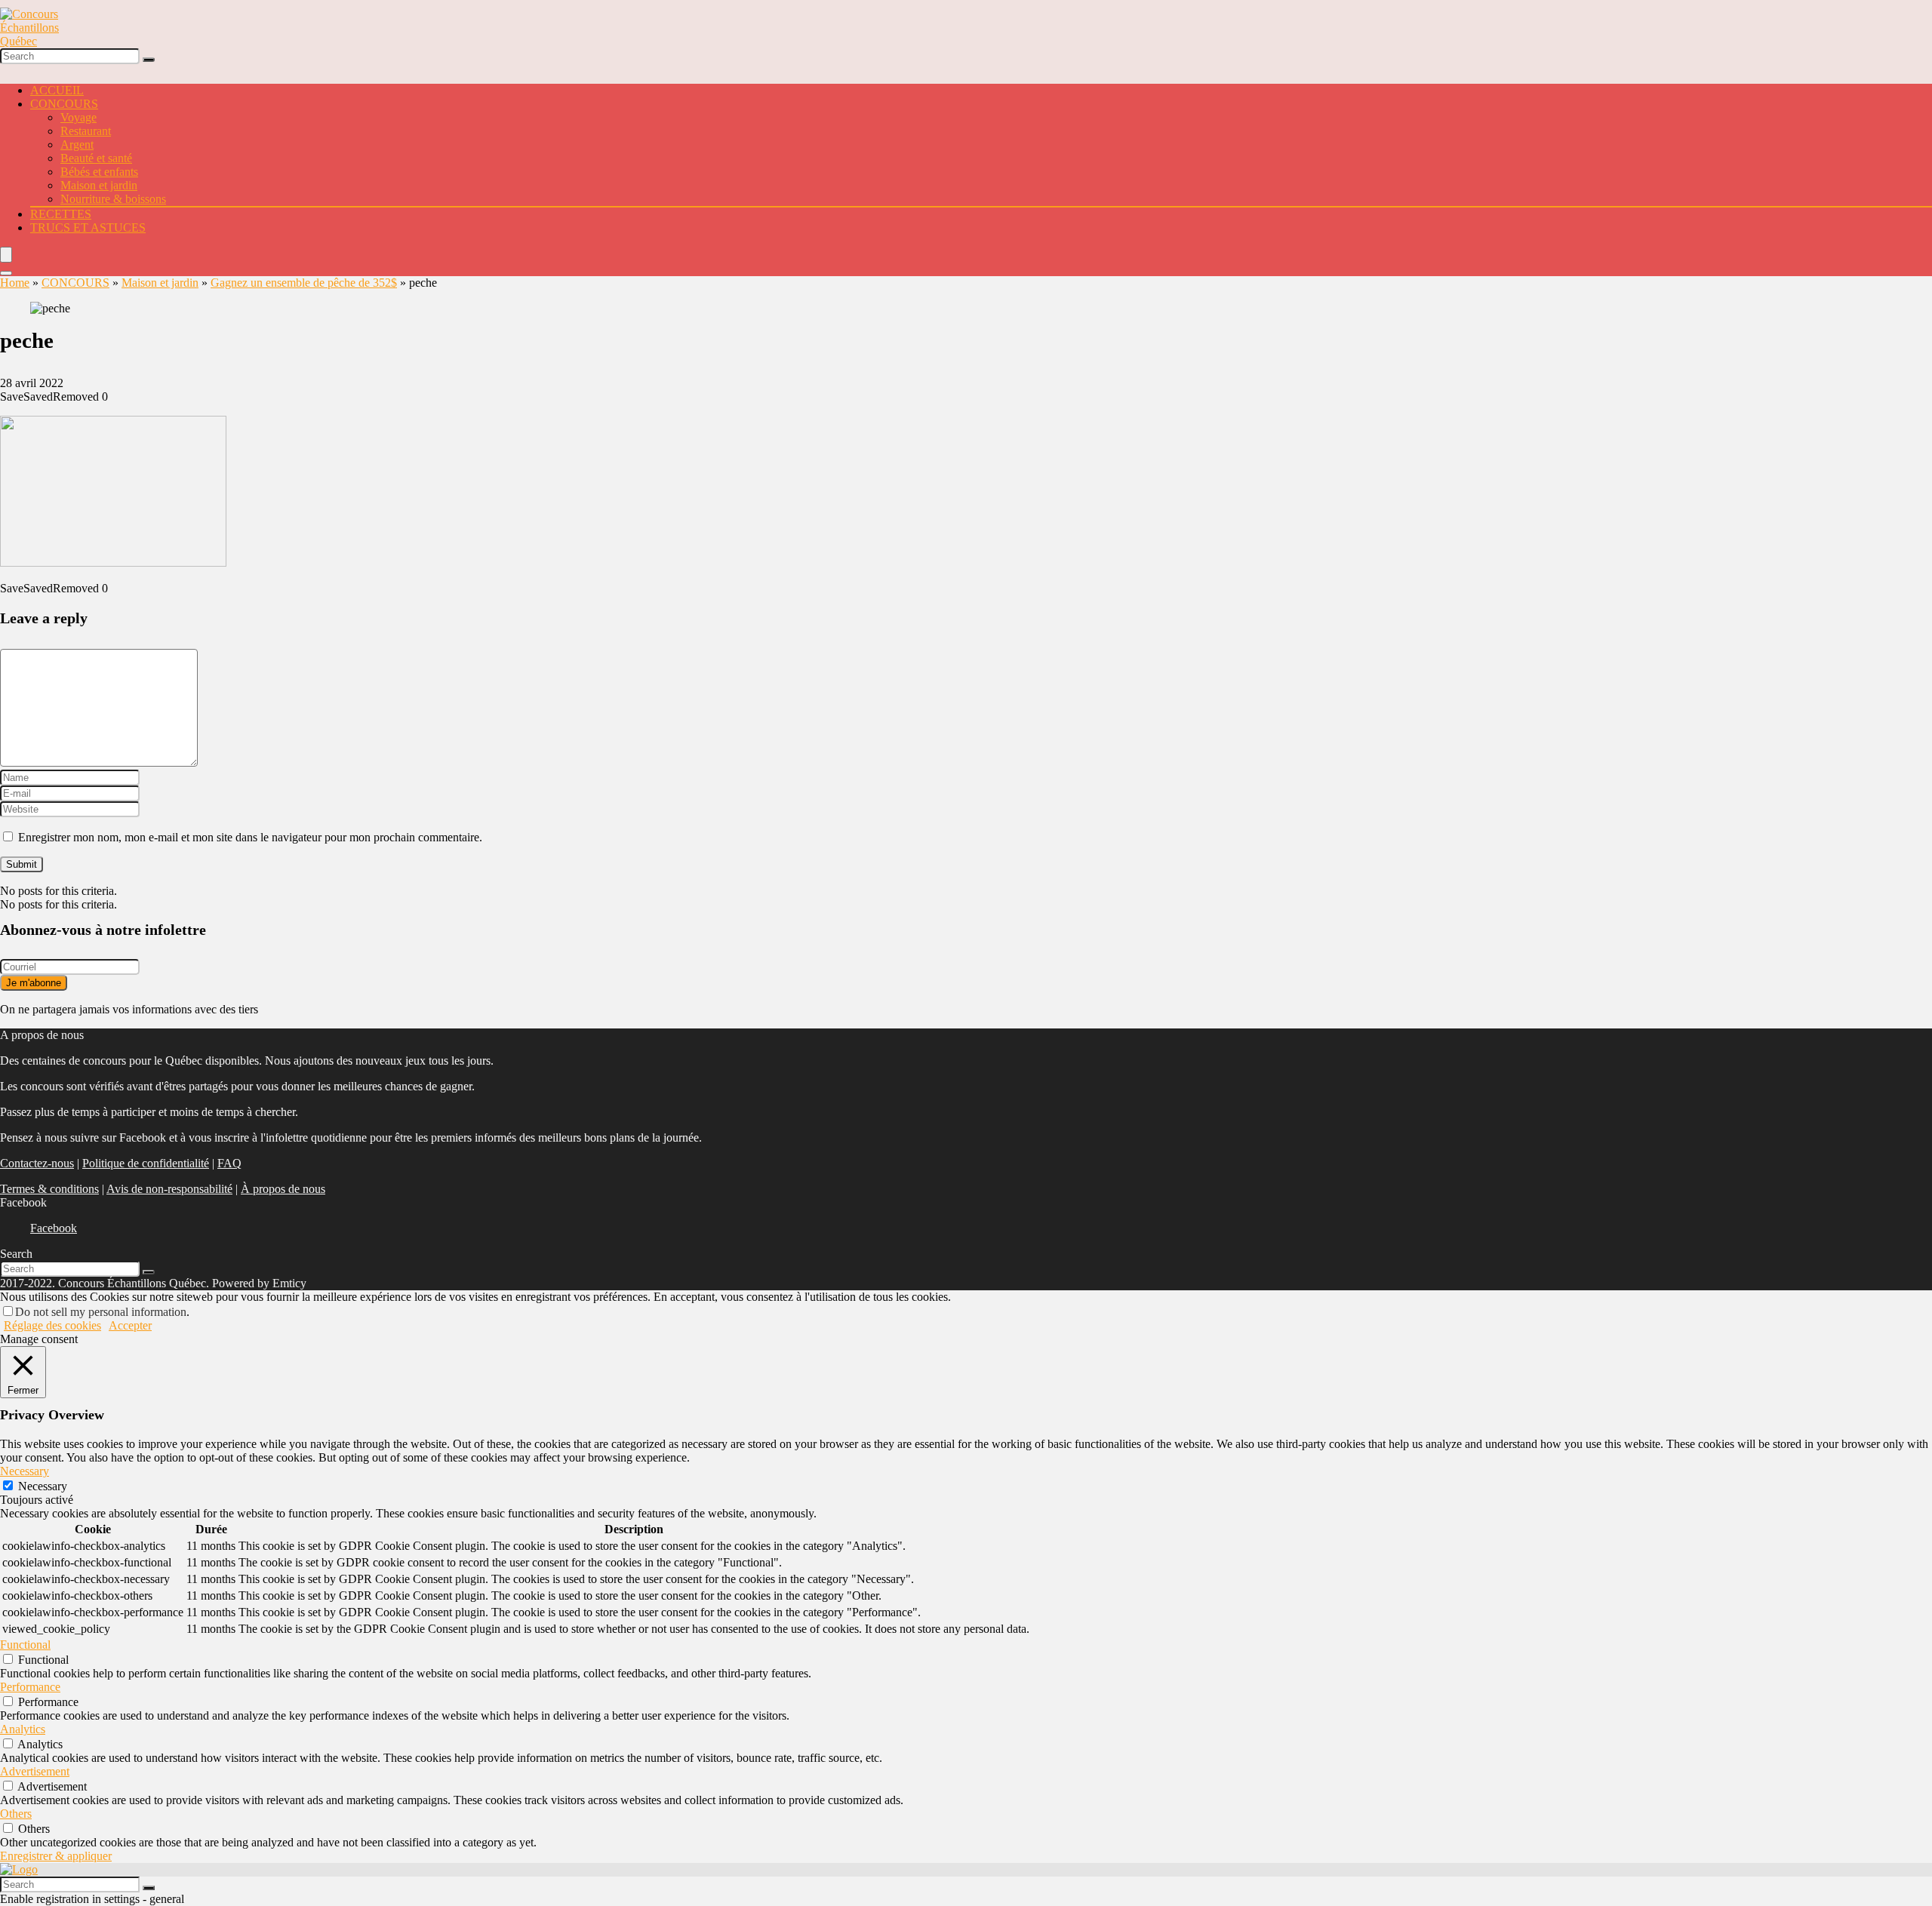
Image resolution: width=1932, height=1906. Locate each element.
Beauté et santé (96, 158)
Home (15, 283)
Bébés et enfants (99, 172)
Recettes (61, 214)
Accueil (57, 90)
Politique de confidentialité (146, 1163)
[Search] (149, 60)
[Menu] (6, 255)
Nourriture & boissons (113, 199)
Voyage (78, 117)
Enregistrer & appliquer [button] (56, 1856)
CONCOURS (64, 104)
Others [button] (16, 1814)
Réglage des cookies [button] (52, 1325)
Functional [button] (25, 1645)
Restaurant (86, 131)
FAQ (229, 1163)
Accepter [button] (130, 1325)
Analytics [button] (23, 1729)
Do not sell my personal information (101, 1312)
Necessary (43, 1486)
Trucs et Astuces (88, 227)
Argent (77, 144)
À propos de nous (283, 1189)
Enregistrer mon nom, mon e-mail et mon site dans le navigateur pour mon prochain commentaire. (250, 837)
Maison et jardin (99, 185)
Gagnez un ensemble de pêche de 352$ (304, 283)
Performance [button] (30, 1687)
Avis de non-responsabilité (169, 1189)
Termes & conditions (49, 1189)
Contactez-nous (37, 1163)
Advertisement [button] (35, 1771)
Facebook (54, 1228)
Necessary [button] (25, 1471)
